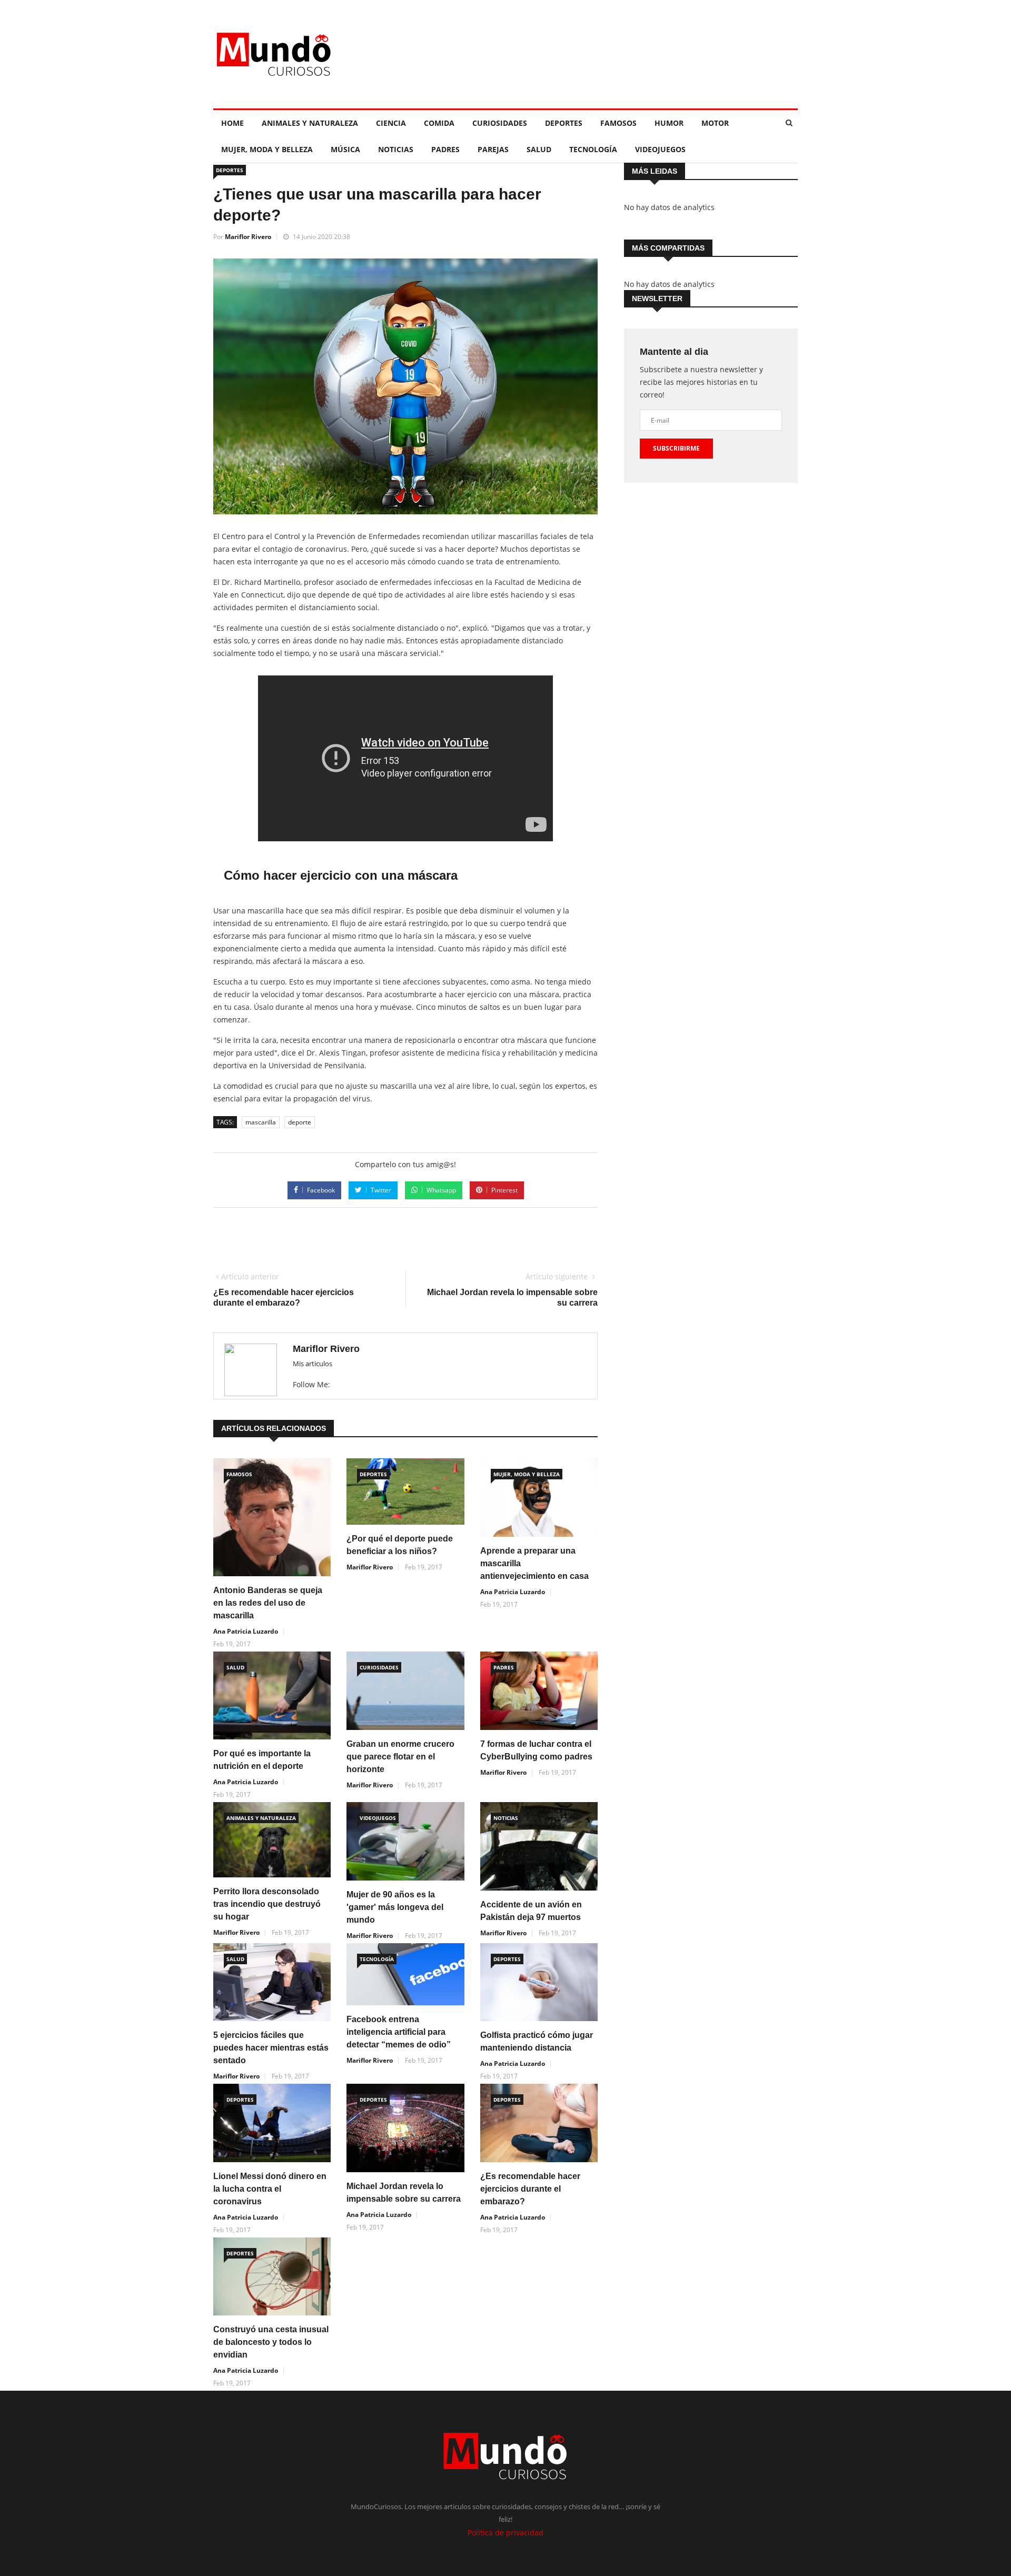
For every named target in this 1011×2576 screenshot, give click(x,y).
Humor (669, 123)
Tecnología (593, 149)
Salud (539, 149)
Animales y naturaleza (310, 123)
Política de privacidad (506, 2533)
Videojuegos (660, 149)
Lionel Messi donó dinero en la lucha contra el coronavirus (270, 2189)
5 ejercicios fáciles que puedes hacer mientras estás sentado (271, 2048)
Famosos (618, 123)
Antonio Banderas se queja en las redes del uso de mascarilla (268, 1603)
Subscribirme (676, 448)
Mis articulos (313, 1364)
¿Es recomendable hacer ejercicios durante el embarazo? (530, 2189)
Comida (439, 123)
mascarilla (261, 1122)
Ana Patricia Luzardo (246, 1631)
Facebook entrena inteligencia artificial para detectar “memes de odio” (399, 2032)
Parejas (493, 149)
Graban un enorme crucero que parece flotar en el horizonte (400, 1757)
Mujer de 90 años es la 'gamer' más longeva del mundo (395, 1907)
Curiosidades (500, 123)
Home (232, 123)
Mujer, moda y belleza (267, 149)
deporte (300, 1122)
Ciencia (391, 123)
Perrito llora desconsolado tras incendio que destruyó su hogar (267, 1904)
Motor (715, 123)
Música (345, 149)
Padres (445, 149)
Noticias (396, 149)
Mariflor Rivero (248, 237)
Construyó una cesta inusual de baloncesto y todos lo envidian (271, 2342)
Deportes (564, 123)
